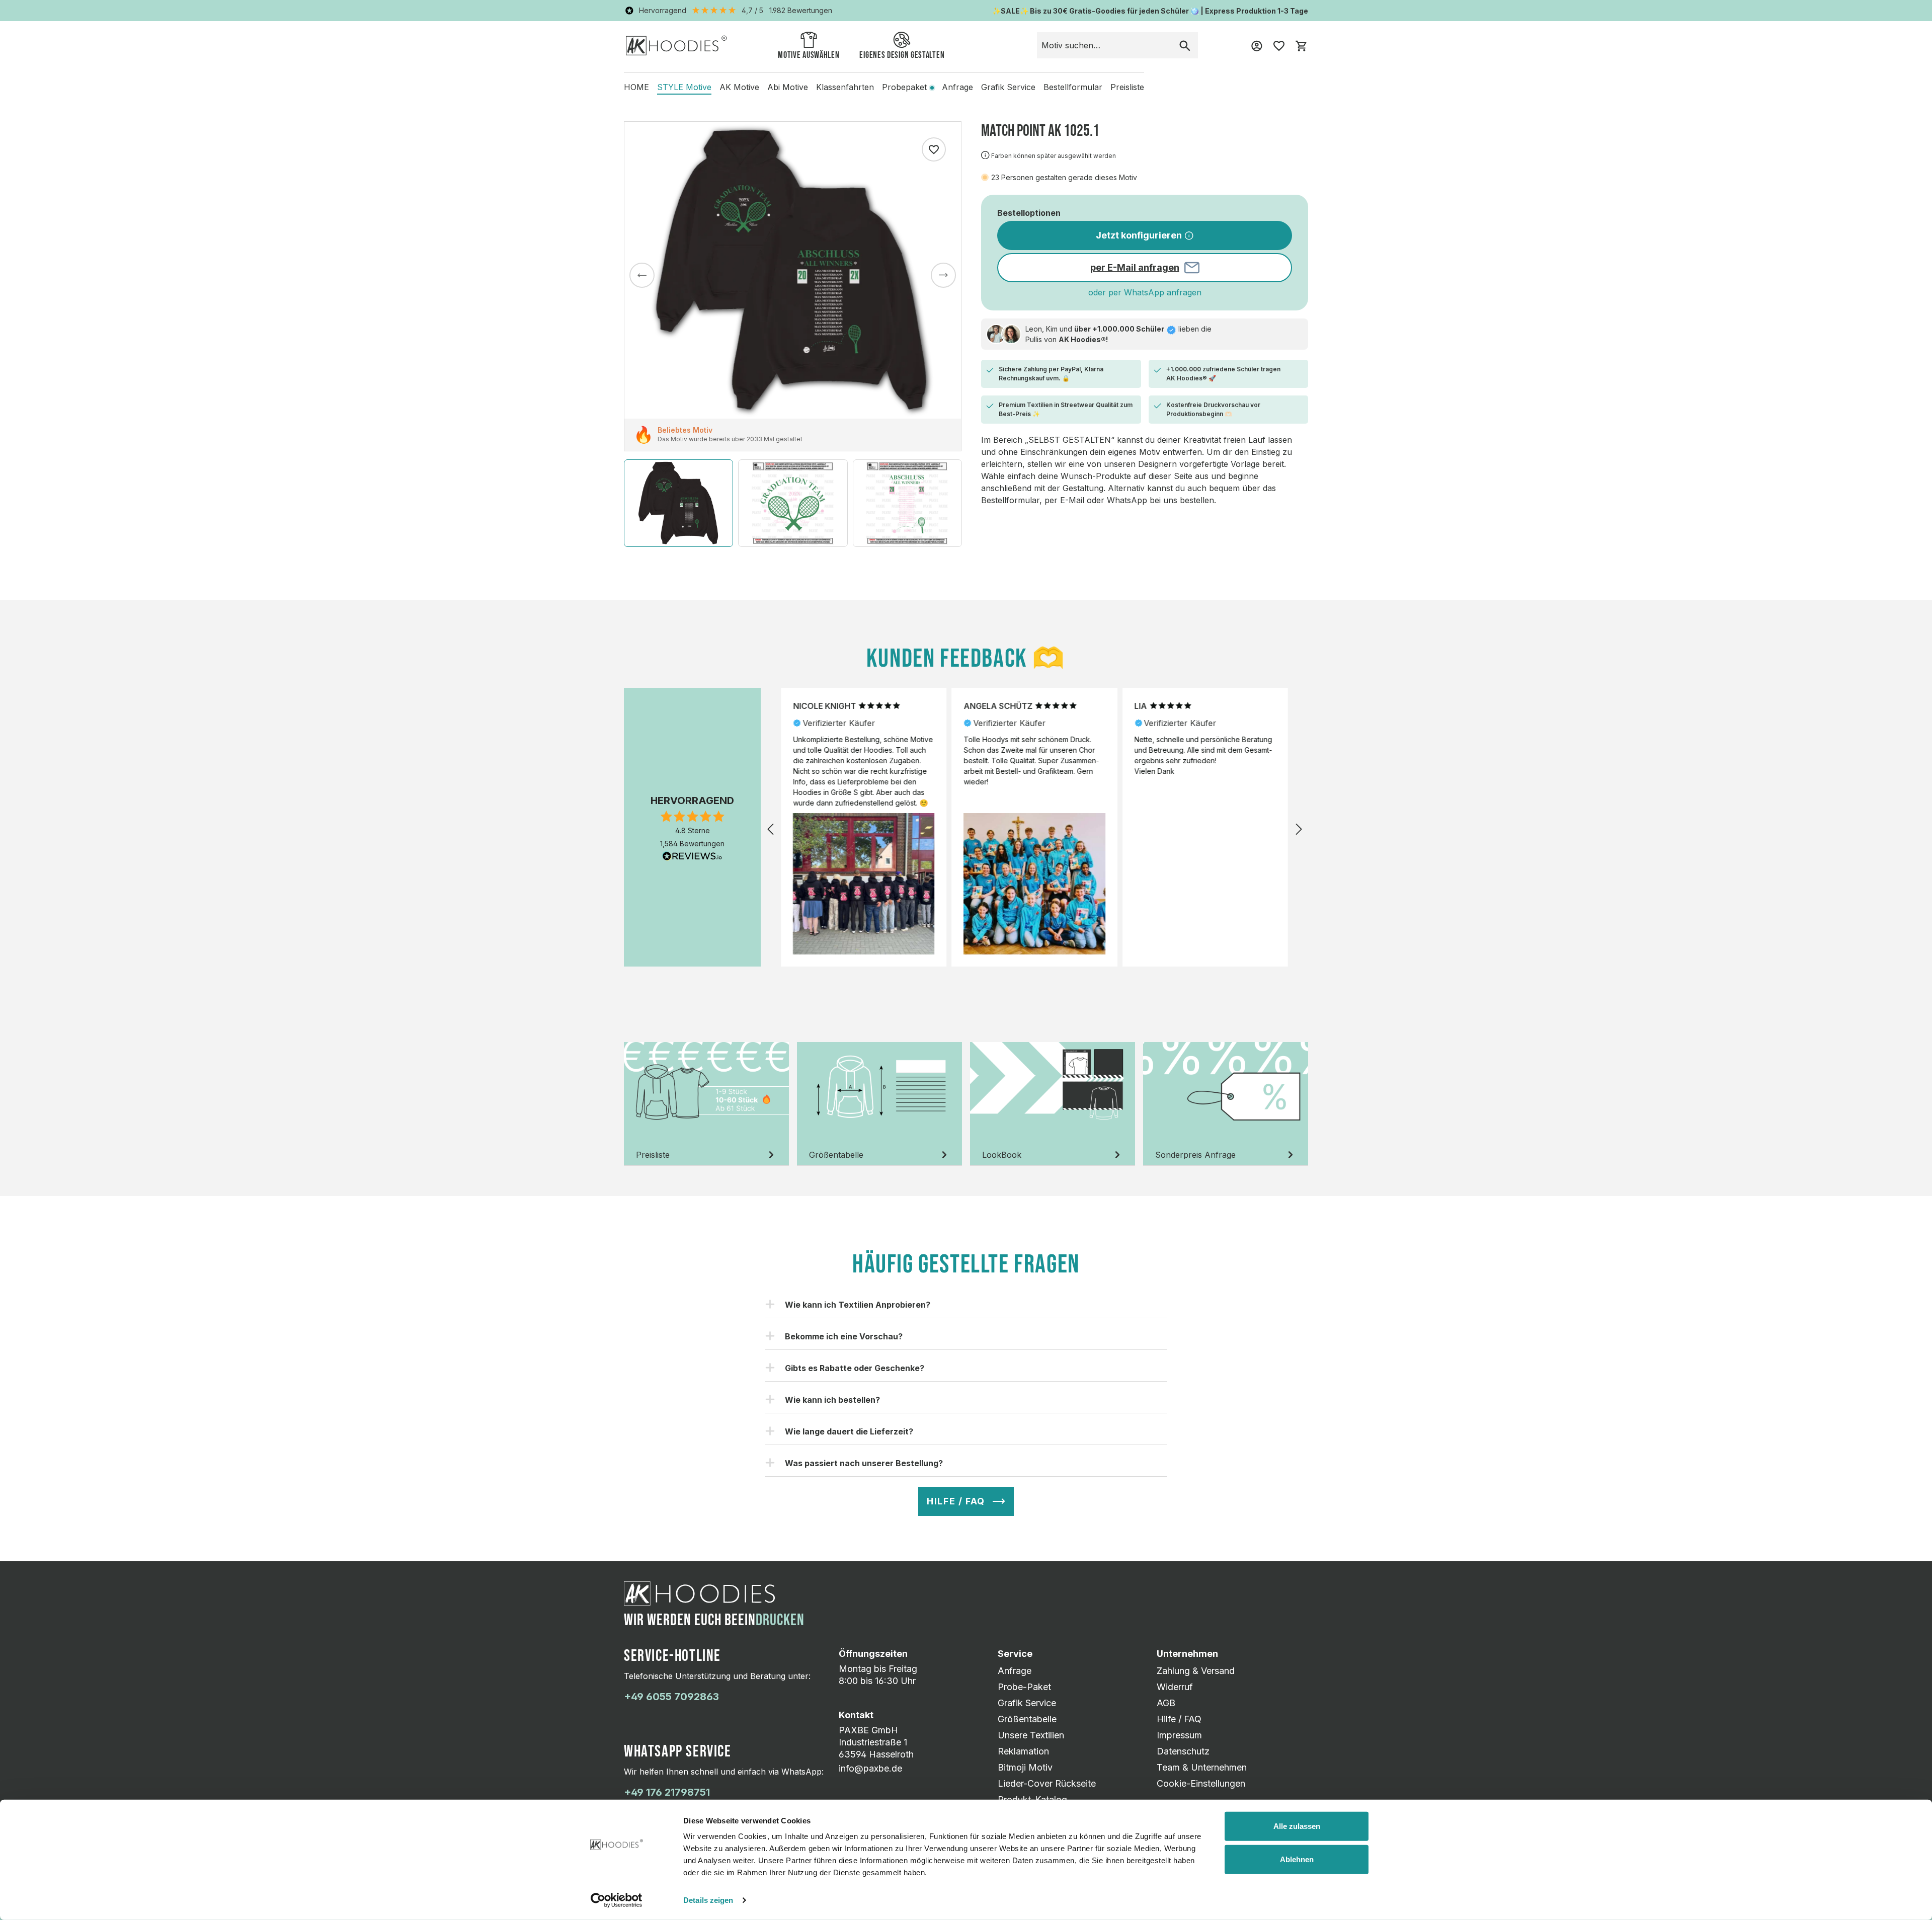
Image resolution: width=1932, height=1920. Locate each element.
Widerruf (1175, 1687)
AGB (1166, 1703)
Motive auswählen (809, 55)
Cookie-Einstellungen (1201, 1783)
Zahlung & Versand (1196, 1671)
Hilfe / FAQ (1179, 1719)
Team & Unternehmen (1202, 1767)
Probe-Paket (1024, 1687)
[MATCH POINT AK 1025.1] (793, 270)
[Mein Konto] (1257, 45)
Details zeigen (708, 1900)
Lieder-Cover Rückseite (1047, 1783)
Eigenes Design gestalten (902, 55)
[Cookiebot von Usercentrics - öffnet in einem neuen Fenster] (617, 1900)
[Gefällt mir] (934, 149)
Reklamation (1023, 1751)
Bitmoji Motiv (1025, 1767)
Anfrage (1015, 1671)
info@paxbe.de (870, 1768)
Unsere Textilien (1031, 1735)
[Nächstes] (943, 275)
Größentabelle (1027, 1719)
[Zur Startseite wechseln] (676, 45)
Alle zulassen (1297, 1826)
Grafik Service (1027, 1703)
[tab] (706, 1104)
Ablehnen (1297, 1859)
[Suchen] (1185, 45)
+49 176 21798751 (667, 1792)
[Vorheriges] (642, 275)
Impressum (1179, 1735)
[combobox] (1105, 45)
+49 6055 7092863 (671, 1697)
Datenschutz (1183, 1751)
